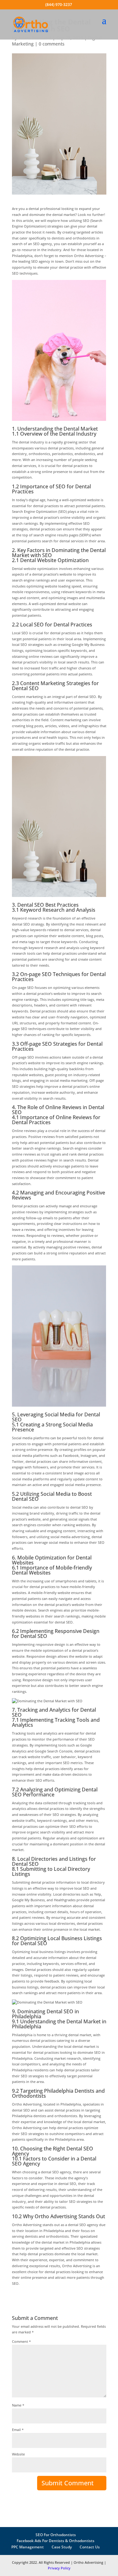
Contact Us (90, 2547)
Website (18, 2454)
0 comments (52, 44)
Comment (21, 2341)
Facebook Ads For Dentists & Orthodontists (56, 2541)
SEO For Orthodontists (56, 2535)
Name (18, 2405)
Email (18, 2430)
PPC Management (28, 2547)
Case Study (62, 2547)
